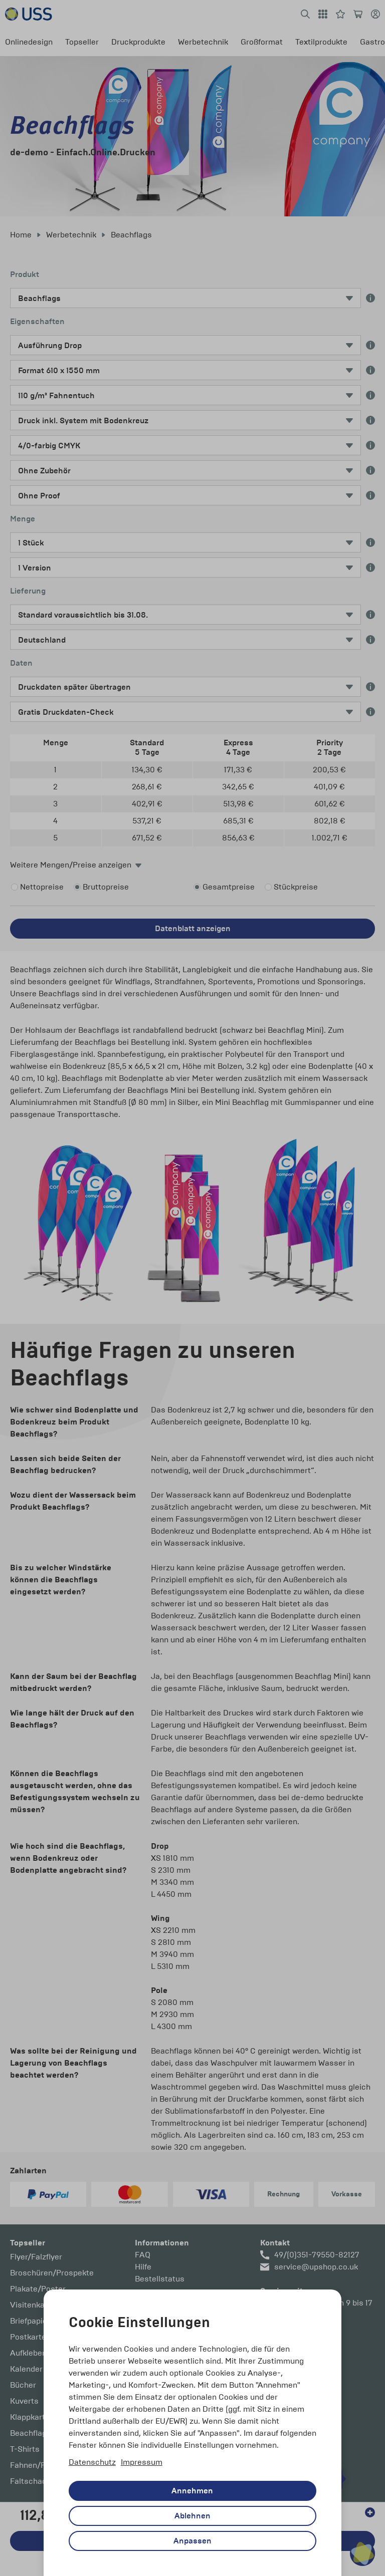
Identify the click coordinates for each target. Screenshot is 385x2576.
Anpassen (192, 2541)
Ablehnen (192, 2516)
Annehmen (192, 2491)
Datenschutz (92, 2462)
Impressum (142, 2462)
